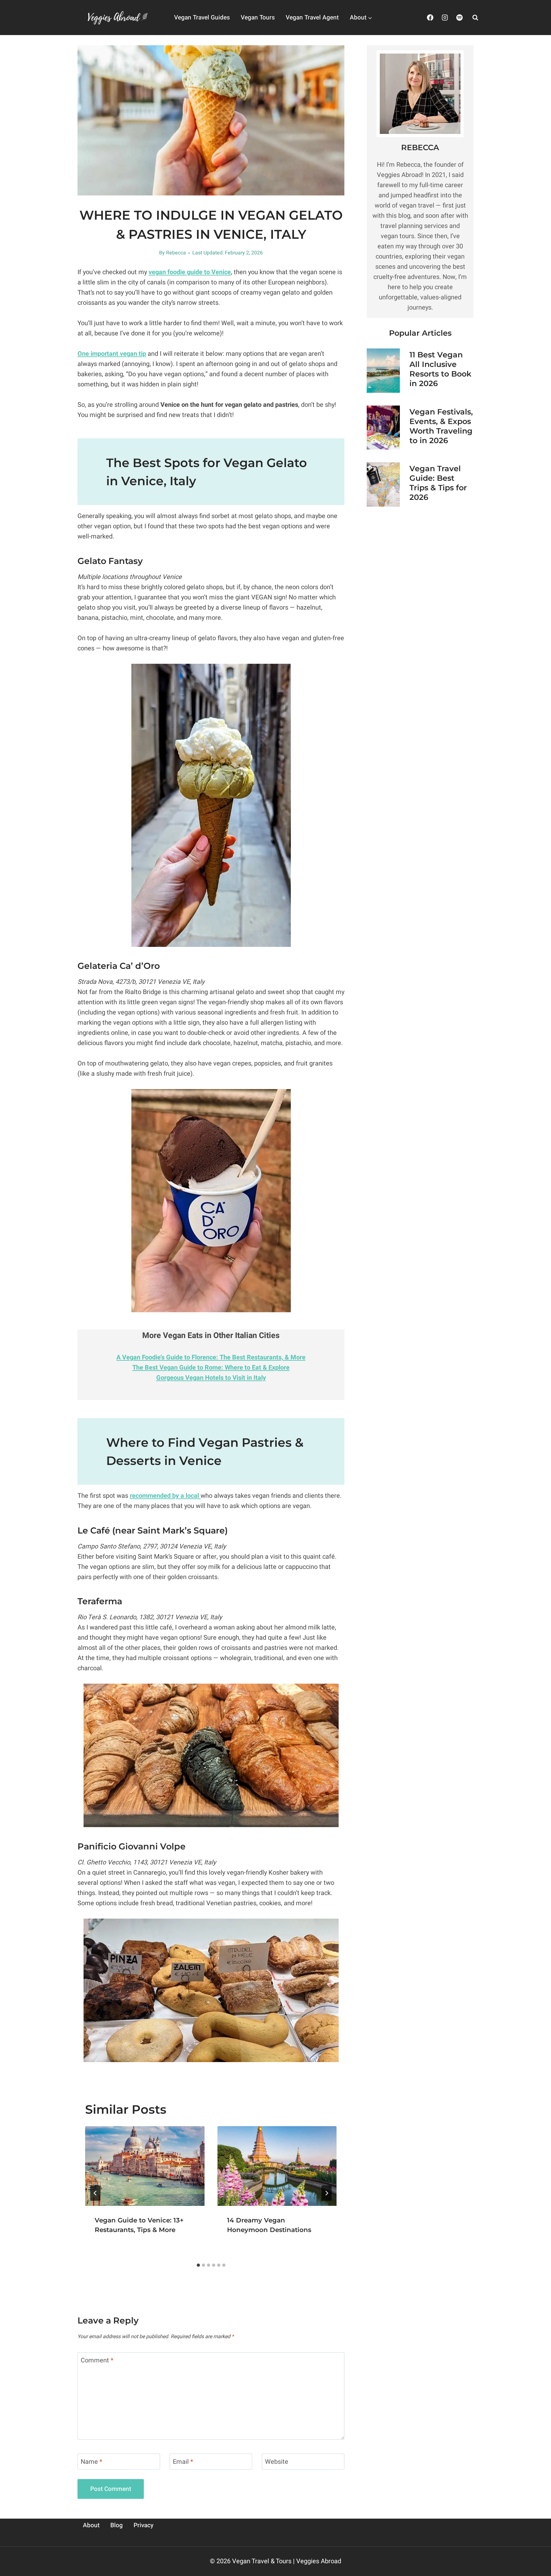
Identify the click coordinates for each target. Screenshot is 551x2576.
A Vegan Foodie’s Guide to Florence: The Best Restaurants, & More (211, 1357)
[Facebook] (430, 18)
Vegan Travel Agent (312, 18)
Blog (117, 2525)
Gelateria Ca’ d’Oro (119, 966)
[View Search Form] (475, 18)
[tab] (198, 2265)
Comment (97, 2361)
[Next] (327, 2193)
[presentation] (145, 2166)
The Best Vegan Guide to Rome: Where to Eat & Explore (211, 1368)
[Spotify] (459, 18)
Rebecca (176, 253)
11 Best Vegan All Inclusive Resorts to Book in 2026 (440, 369)
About (91, 2525)
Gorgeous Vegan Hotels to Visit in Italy (211, 1378)
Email (183, 2462)
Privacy (143, 2525)
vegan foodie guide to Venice (190, 272)
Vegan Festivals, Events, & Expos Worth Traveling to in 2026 (441, 426)
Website (277, 2462)
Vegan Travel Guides (202, 18)
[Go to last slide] (95, 2193)
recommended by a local (165, 1496)
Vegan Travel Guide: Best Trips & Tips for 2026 (438, 483)
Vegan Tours (258, 18)
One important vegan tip (112, 354)
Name (92, 2462)
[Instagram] (445, 18)
